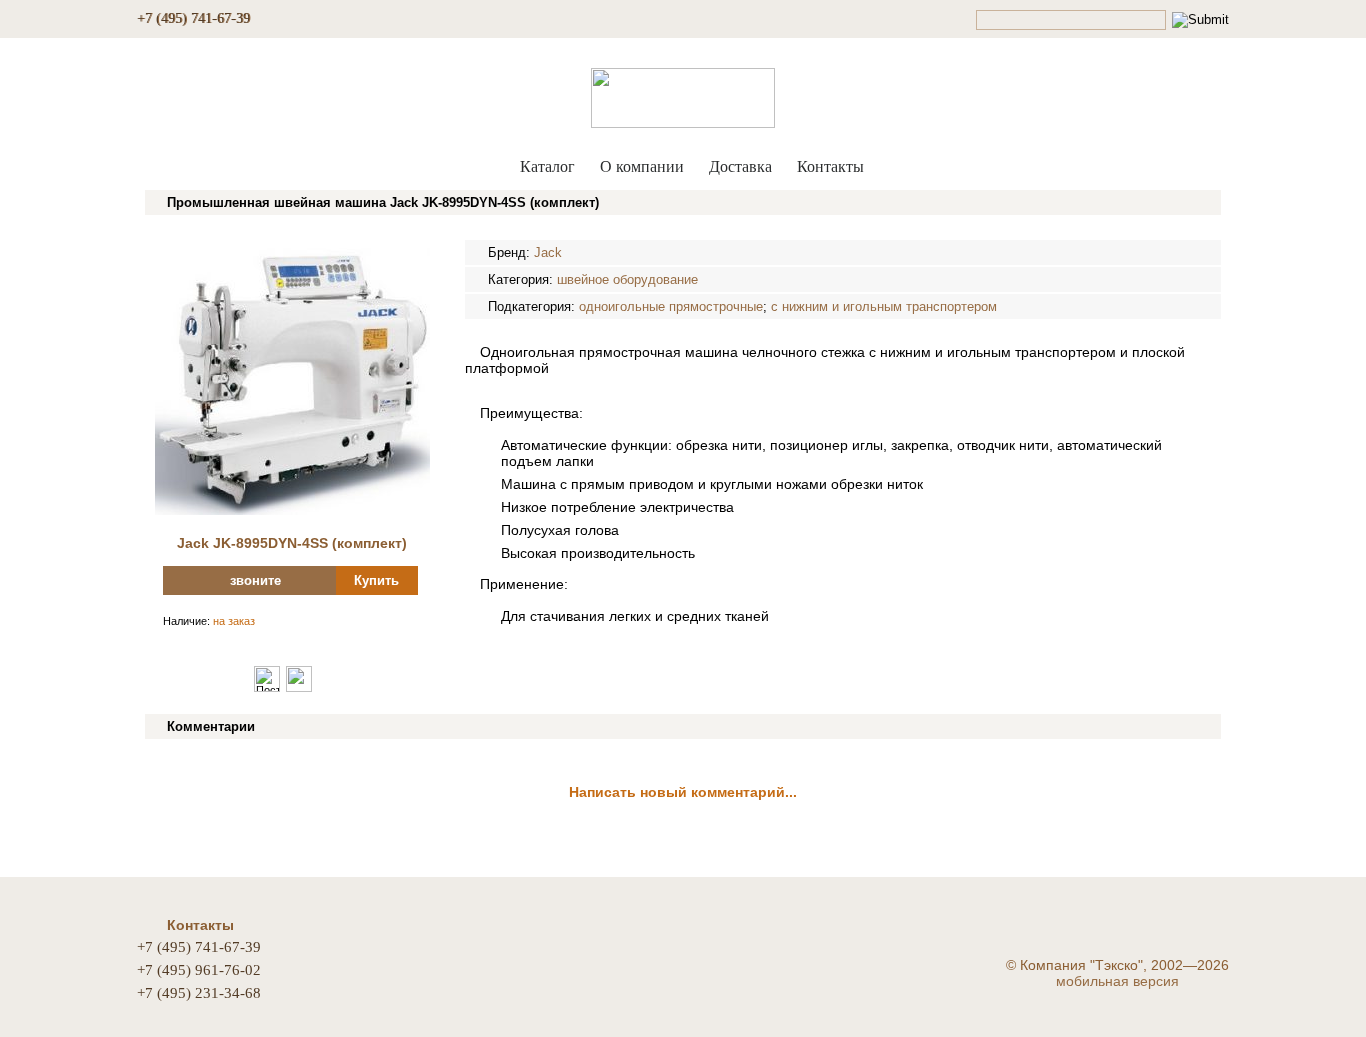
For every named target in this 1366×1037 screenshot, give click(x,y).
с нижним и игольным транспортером (884, 306)
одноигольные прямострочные (671, 306)
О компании (642, 166)
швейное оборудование (627, 279)
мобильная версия (1117, 981)
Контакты (830, 166)
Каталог (547, 166)
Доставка (740, 166)
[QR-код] (299, 688)
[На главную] (683, 93)
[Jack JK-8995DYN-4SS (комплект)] (292, 510)
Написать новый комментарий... (683, 792)
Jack (548, 252)
